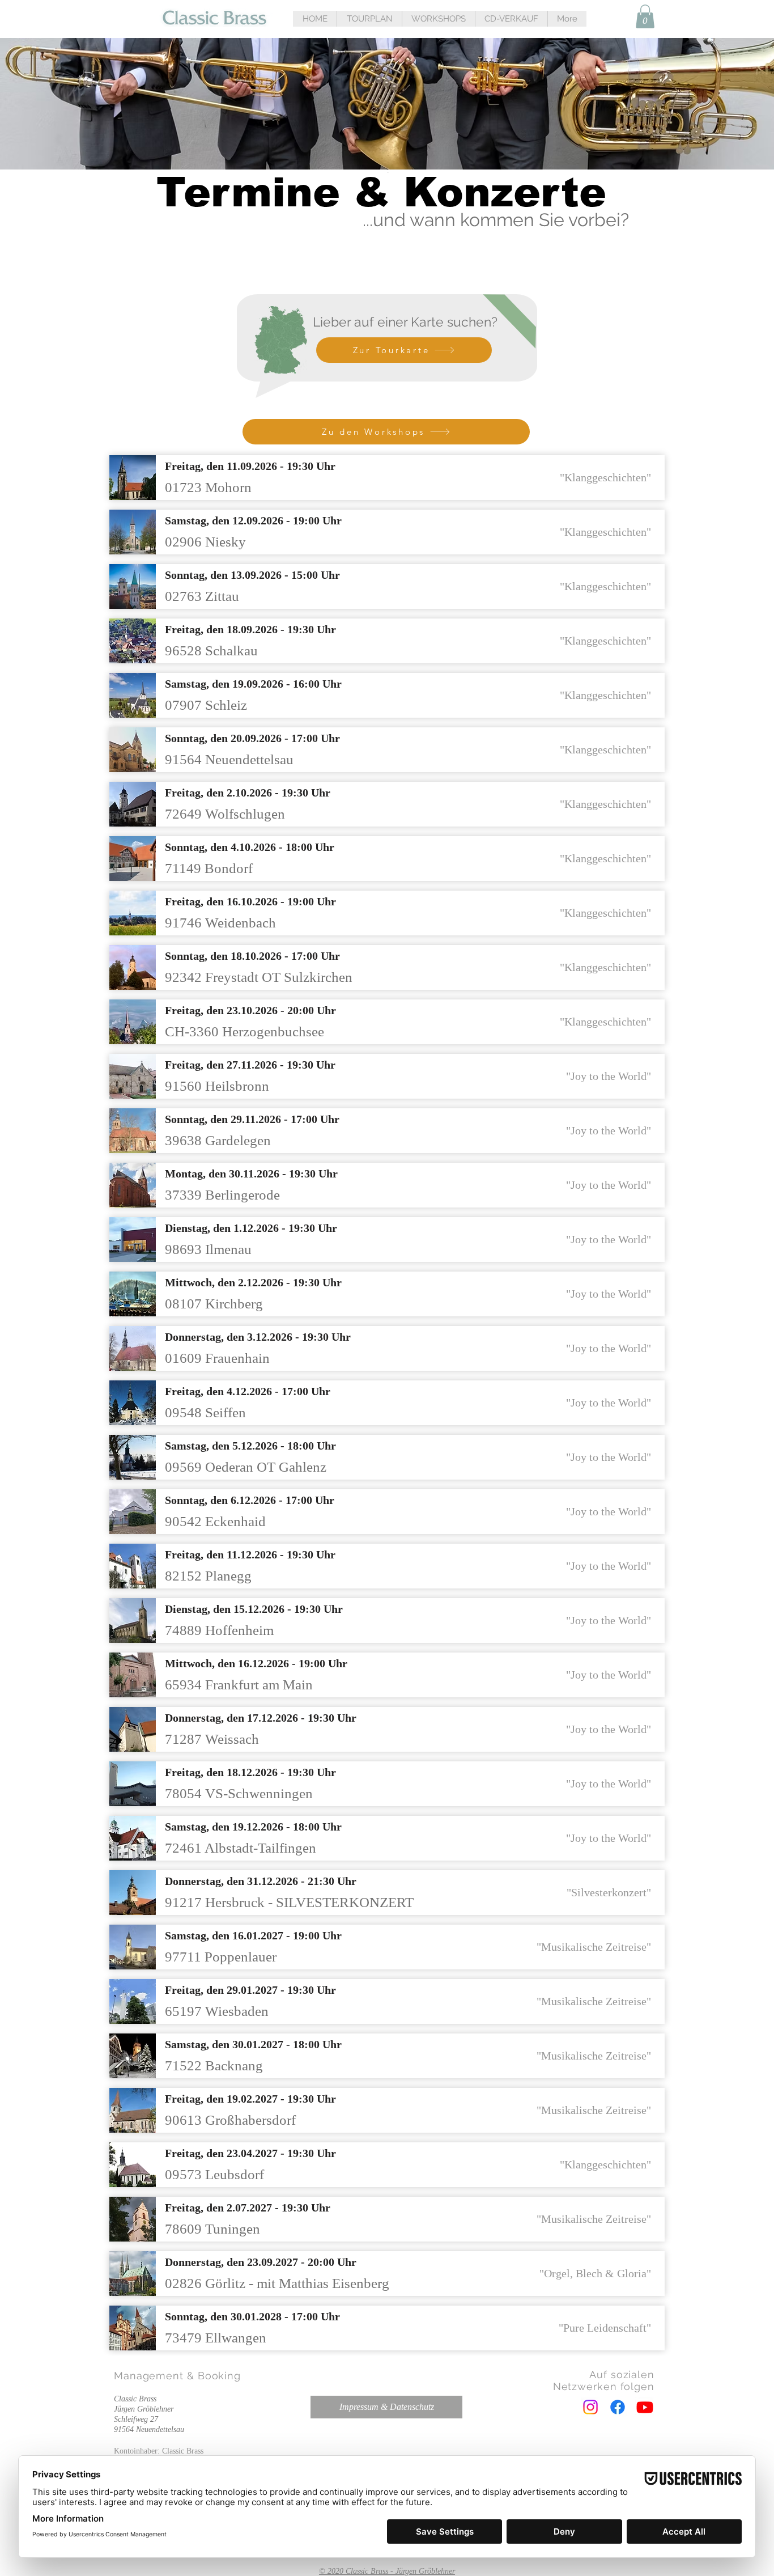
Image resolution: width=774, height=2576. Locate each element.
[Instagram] (590, 2407)
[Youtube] (645, 2407)
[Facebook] (618, 2407)
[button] (369, 19)
